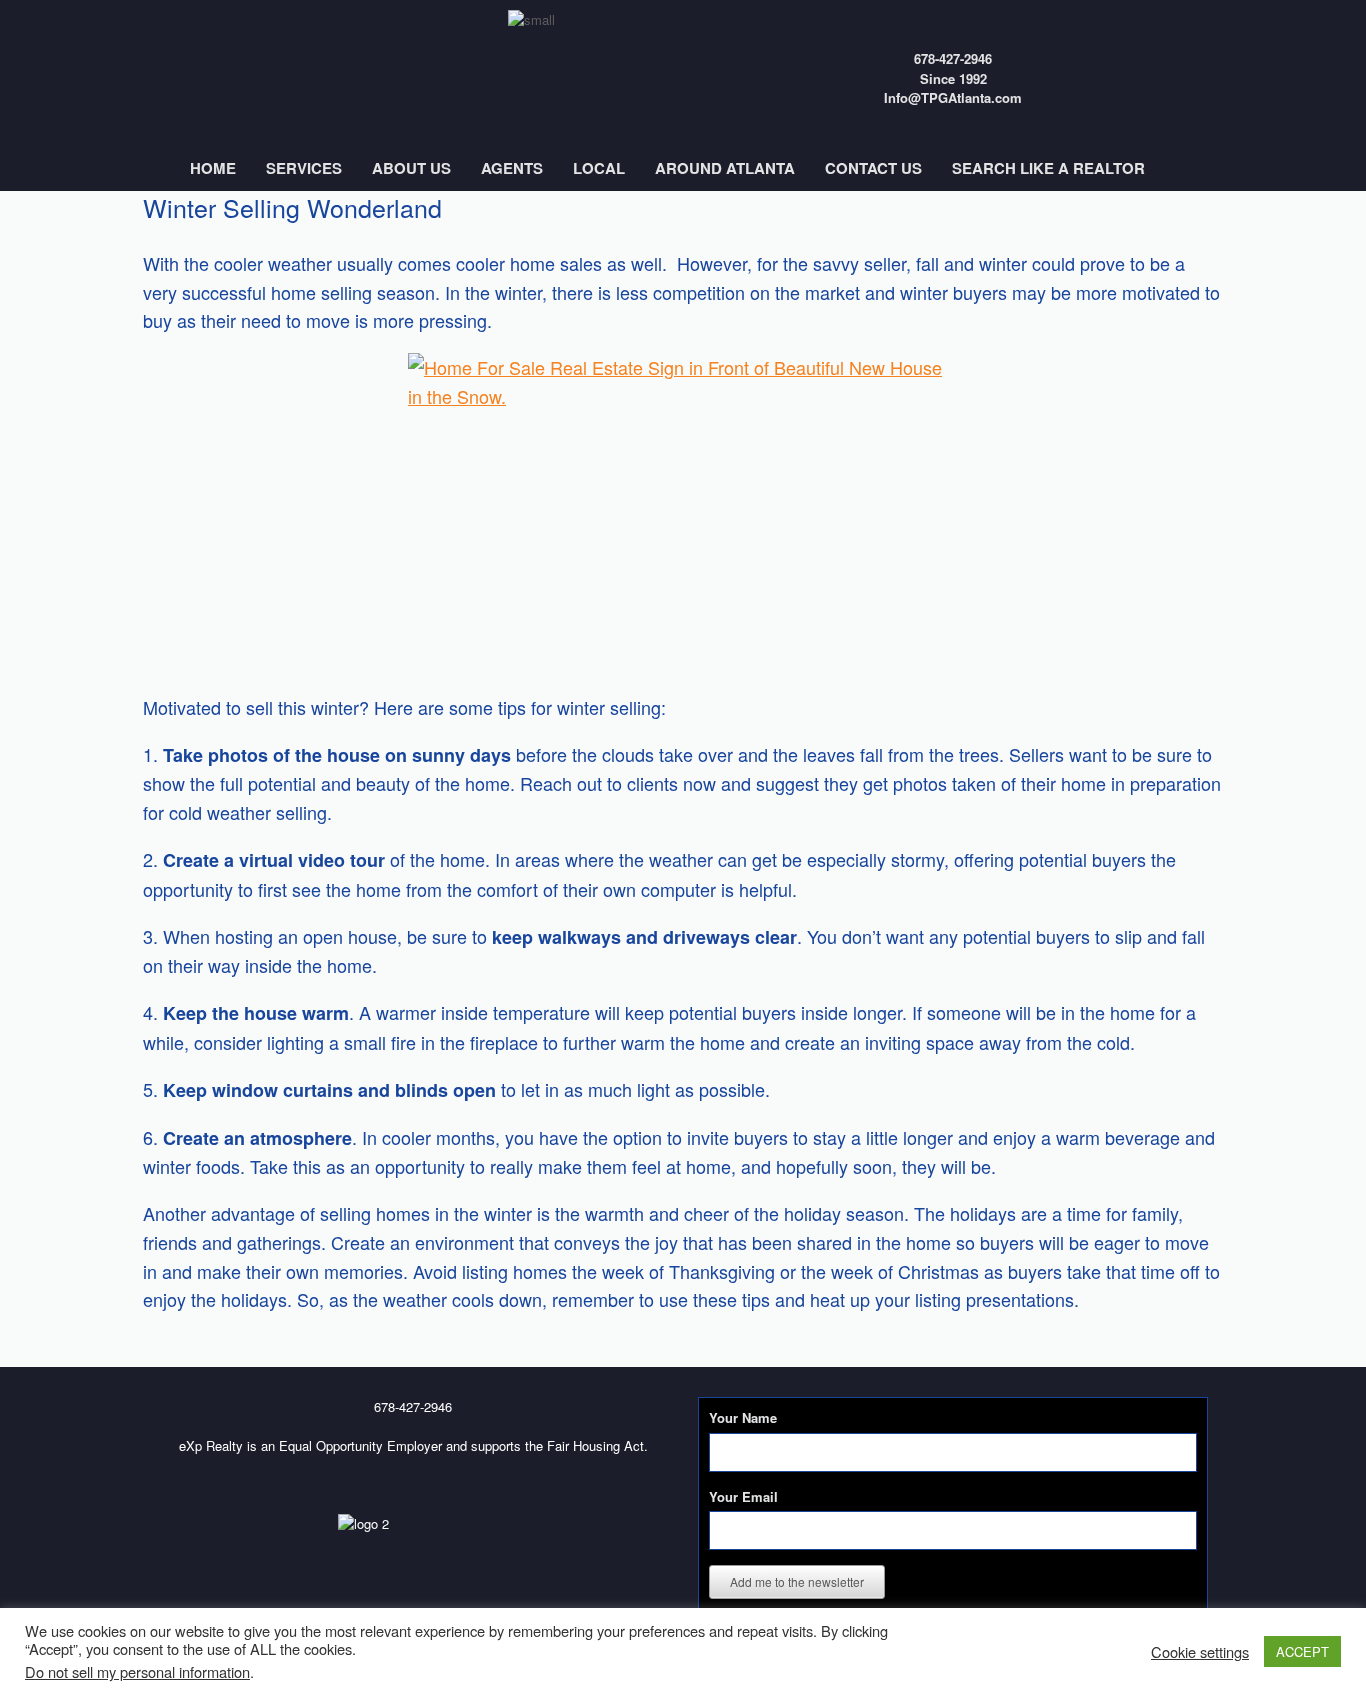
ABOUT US (411, 168)
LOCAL (599, 168)
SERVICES (304, 168)
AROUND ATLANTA (725, 168)
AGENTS (512, 168)
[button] (1302, 168)
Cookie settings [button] (1200, 1652)
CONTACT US (873, 168)
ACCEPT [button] (1302, 1651)
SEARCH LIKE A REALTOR (1048, 168)
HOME (213, 168)
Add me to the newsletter (797, 1581)
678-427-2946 (953, 58)
